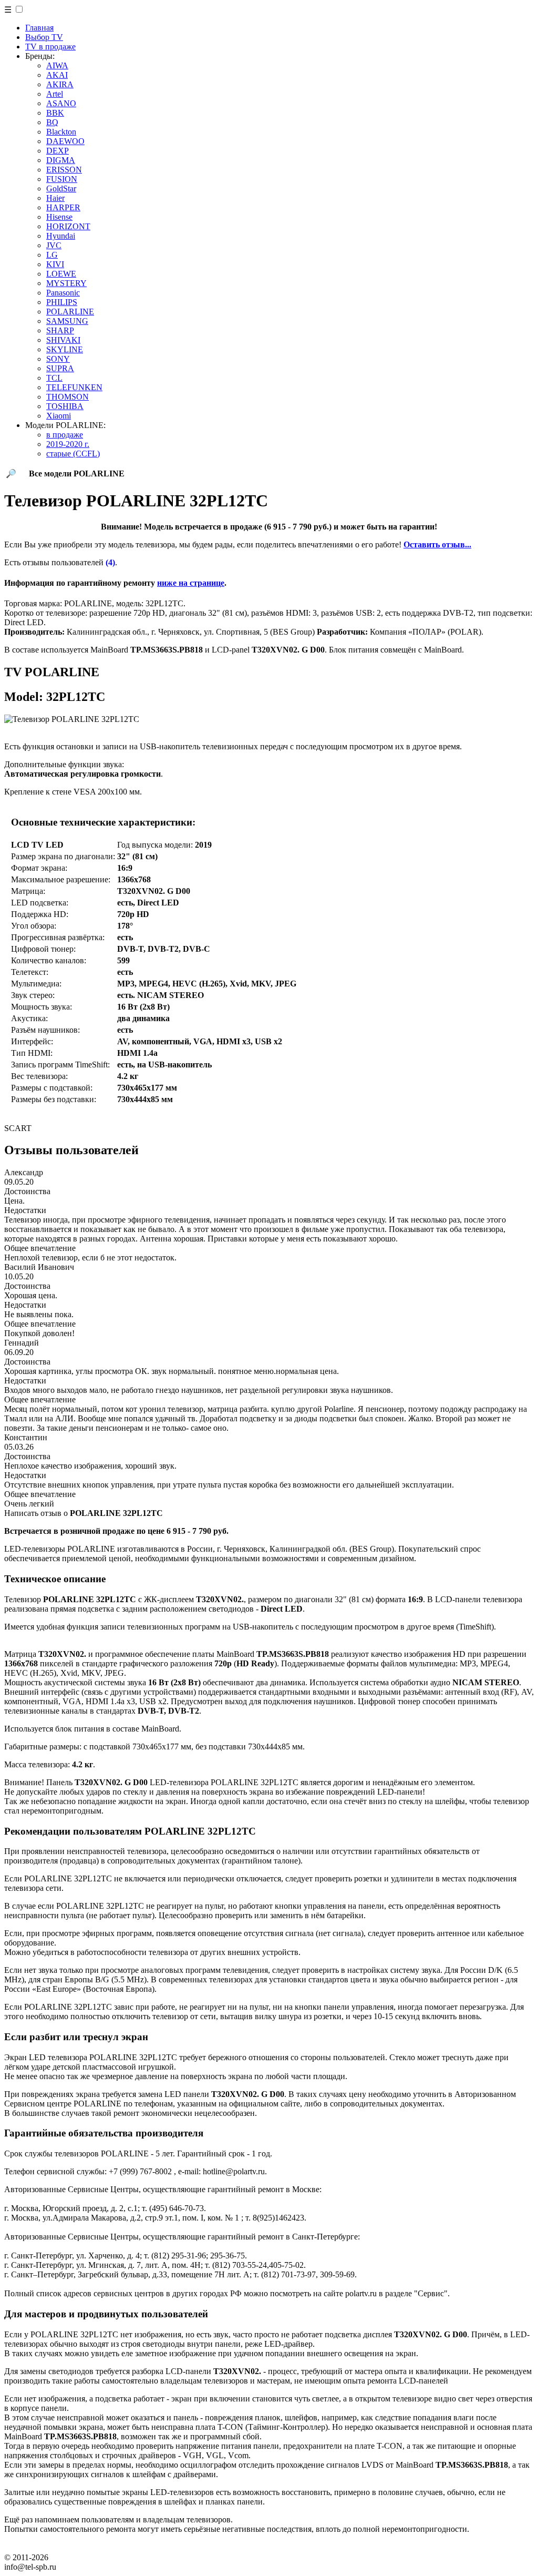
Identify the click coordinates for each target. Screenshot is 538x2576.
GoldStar (61, 189)
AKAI (57, 75)
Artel (55, 94)
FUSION (62, 179)
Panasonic (63, 293)
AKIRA (60, 84)
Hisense (59, 217)
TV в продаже (50, 47)
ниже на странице (191, 583)
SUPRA (60, 368)
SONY (58, 359)
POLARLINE (70, 312)
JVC (54, 245)
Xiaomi (59, 416)
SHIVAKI (63, 340)
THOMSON (68, 397)
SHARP (60, 330)
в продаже (65, 435)
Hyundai (61, 236)
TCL (54, 378)
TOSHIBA (65, 406)
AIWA (57, 65)
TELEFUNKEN (74, 387)
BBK (55, 113)
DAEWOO (65, 141)
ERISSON (64, 170)
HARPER (63, 207)
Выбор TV (44, 37)
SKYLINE (65, 349)
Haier (55, 198)
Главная (39, 28)
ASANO (61, 103)
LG (52, 255)
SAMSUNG (67, 321)
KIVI (55, 264)
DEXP (58, 151)
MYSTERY (66, 283)
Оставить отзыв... (437, 544)
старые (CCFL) (73, 454)
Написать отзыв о (84, 1513)
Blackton (61, 132)
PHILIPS (62, 302)
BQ (52, 122)
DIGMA (61, 160)
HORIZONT (68, 226)
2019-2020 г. (68, 444)
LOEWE (61, 274)
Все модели (77, 474)
